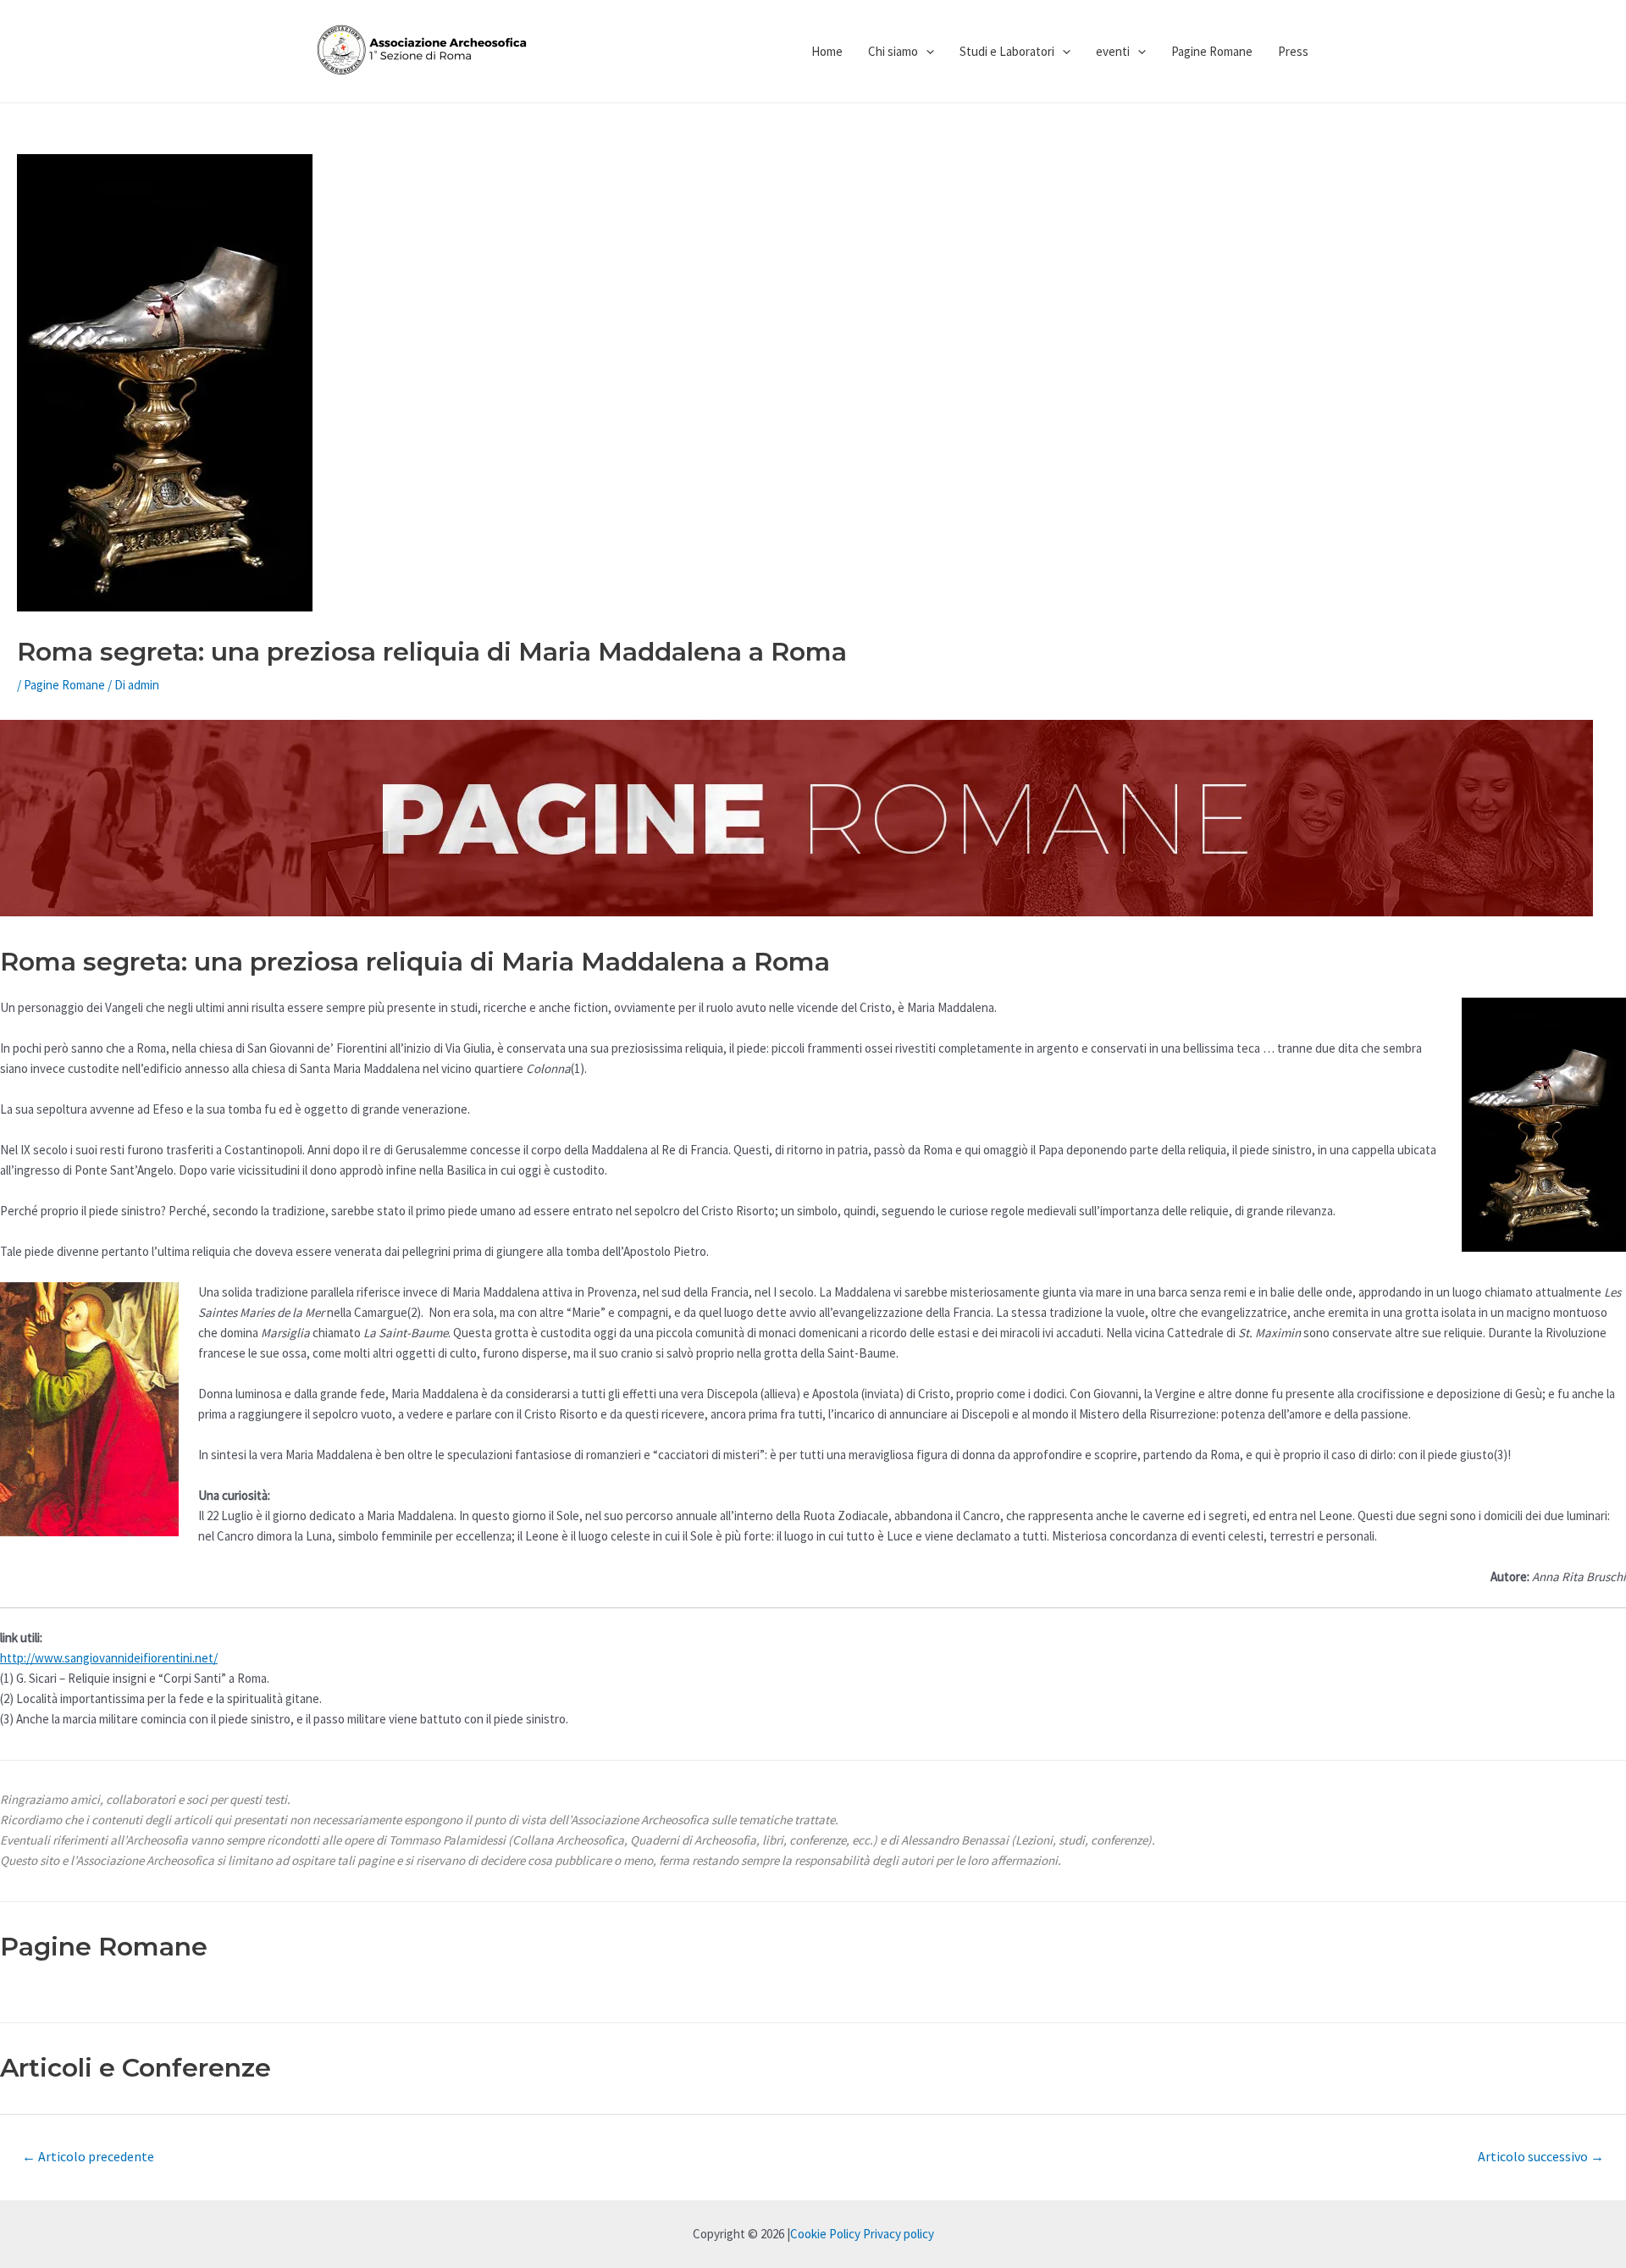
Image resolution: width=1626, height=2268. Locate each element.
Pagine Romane (1212, 51)
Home (827, 51)
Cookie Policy (825, 2234)
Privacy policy (899, 2234)
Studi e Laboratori (1007, 51)
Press (1293, 51)
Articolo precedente (88, 2156)
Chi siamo (893, 51)
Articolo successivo (1541, 2156)
